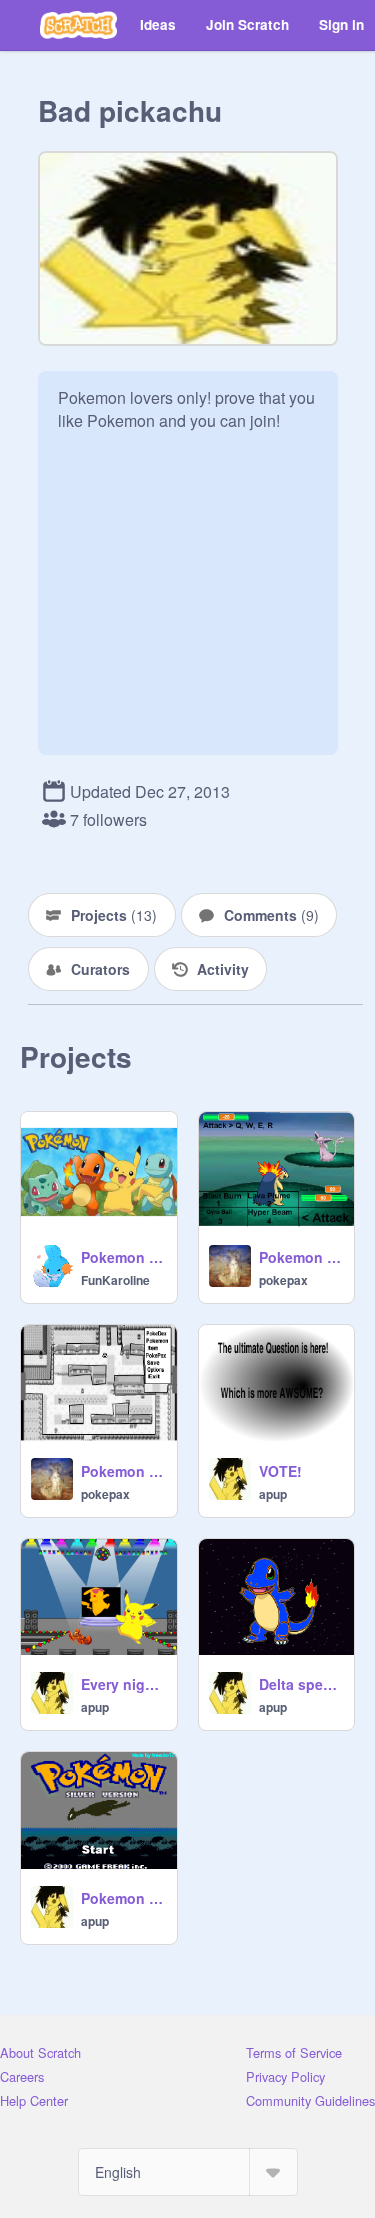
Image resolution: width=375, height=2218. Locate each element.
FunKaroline (115, 1280)
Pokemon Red (123, 1471)
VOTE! (280, 1471)
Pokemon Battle (301, 1257)
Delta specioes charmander (301, 1684)
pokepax (283, 1280)
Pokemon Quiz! (123, 1257)
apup (273, 1494)
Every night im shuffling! (123, 1684)
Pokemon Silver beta (123, 1898)
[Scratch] (78, 25)
